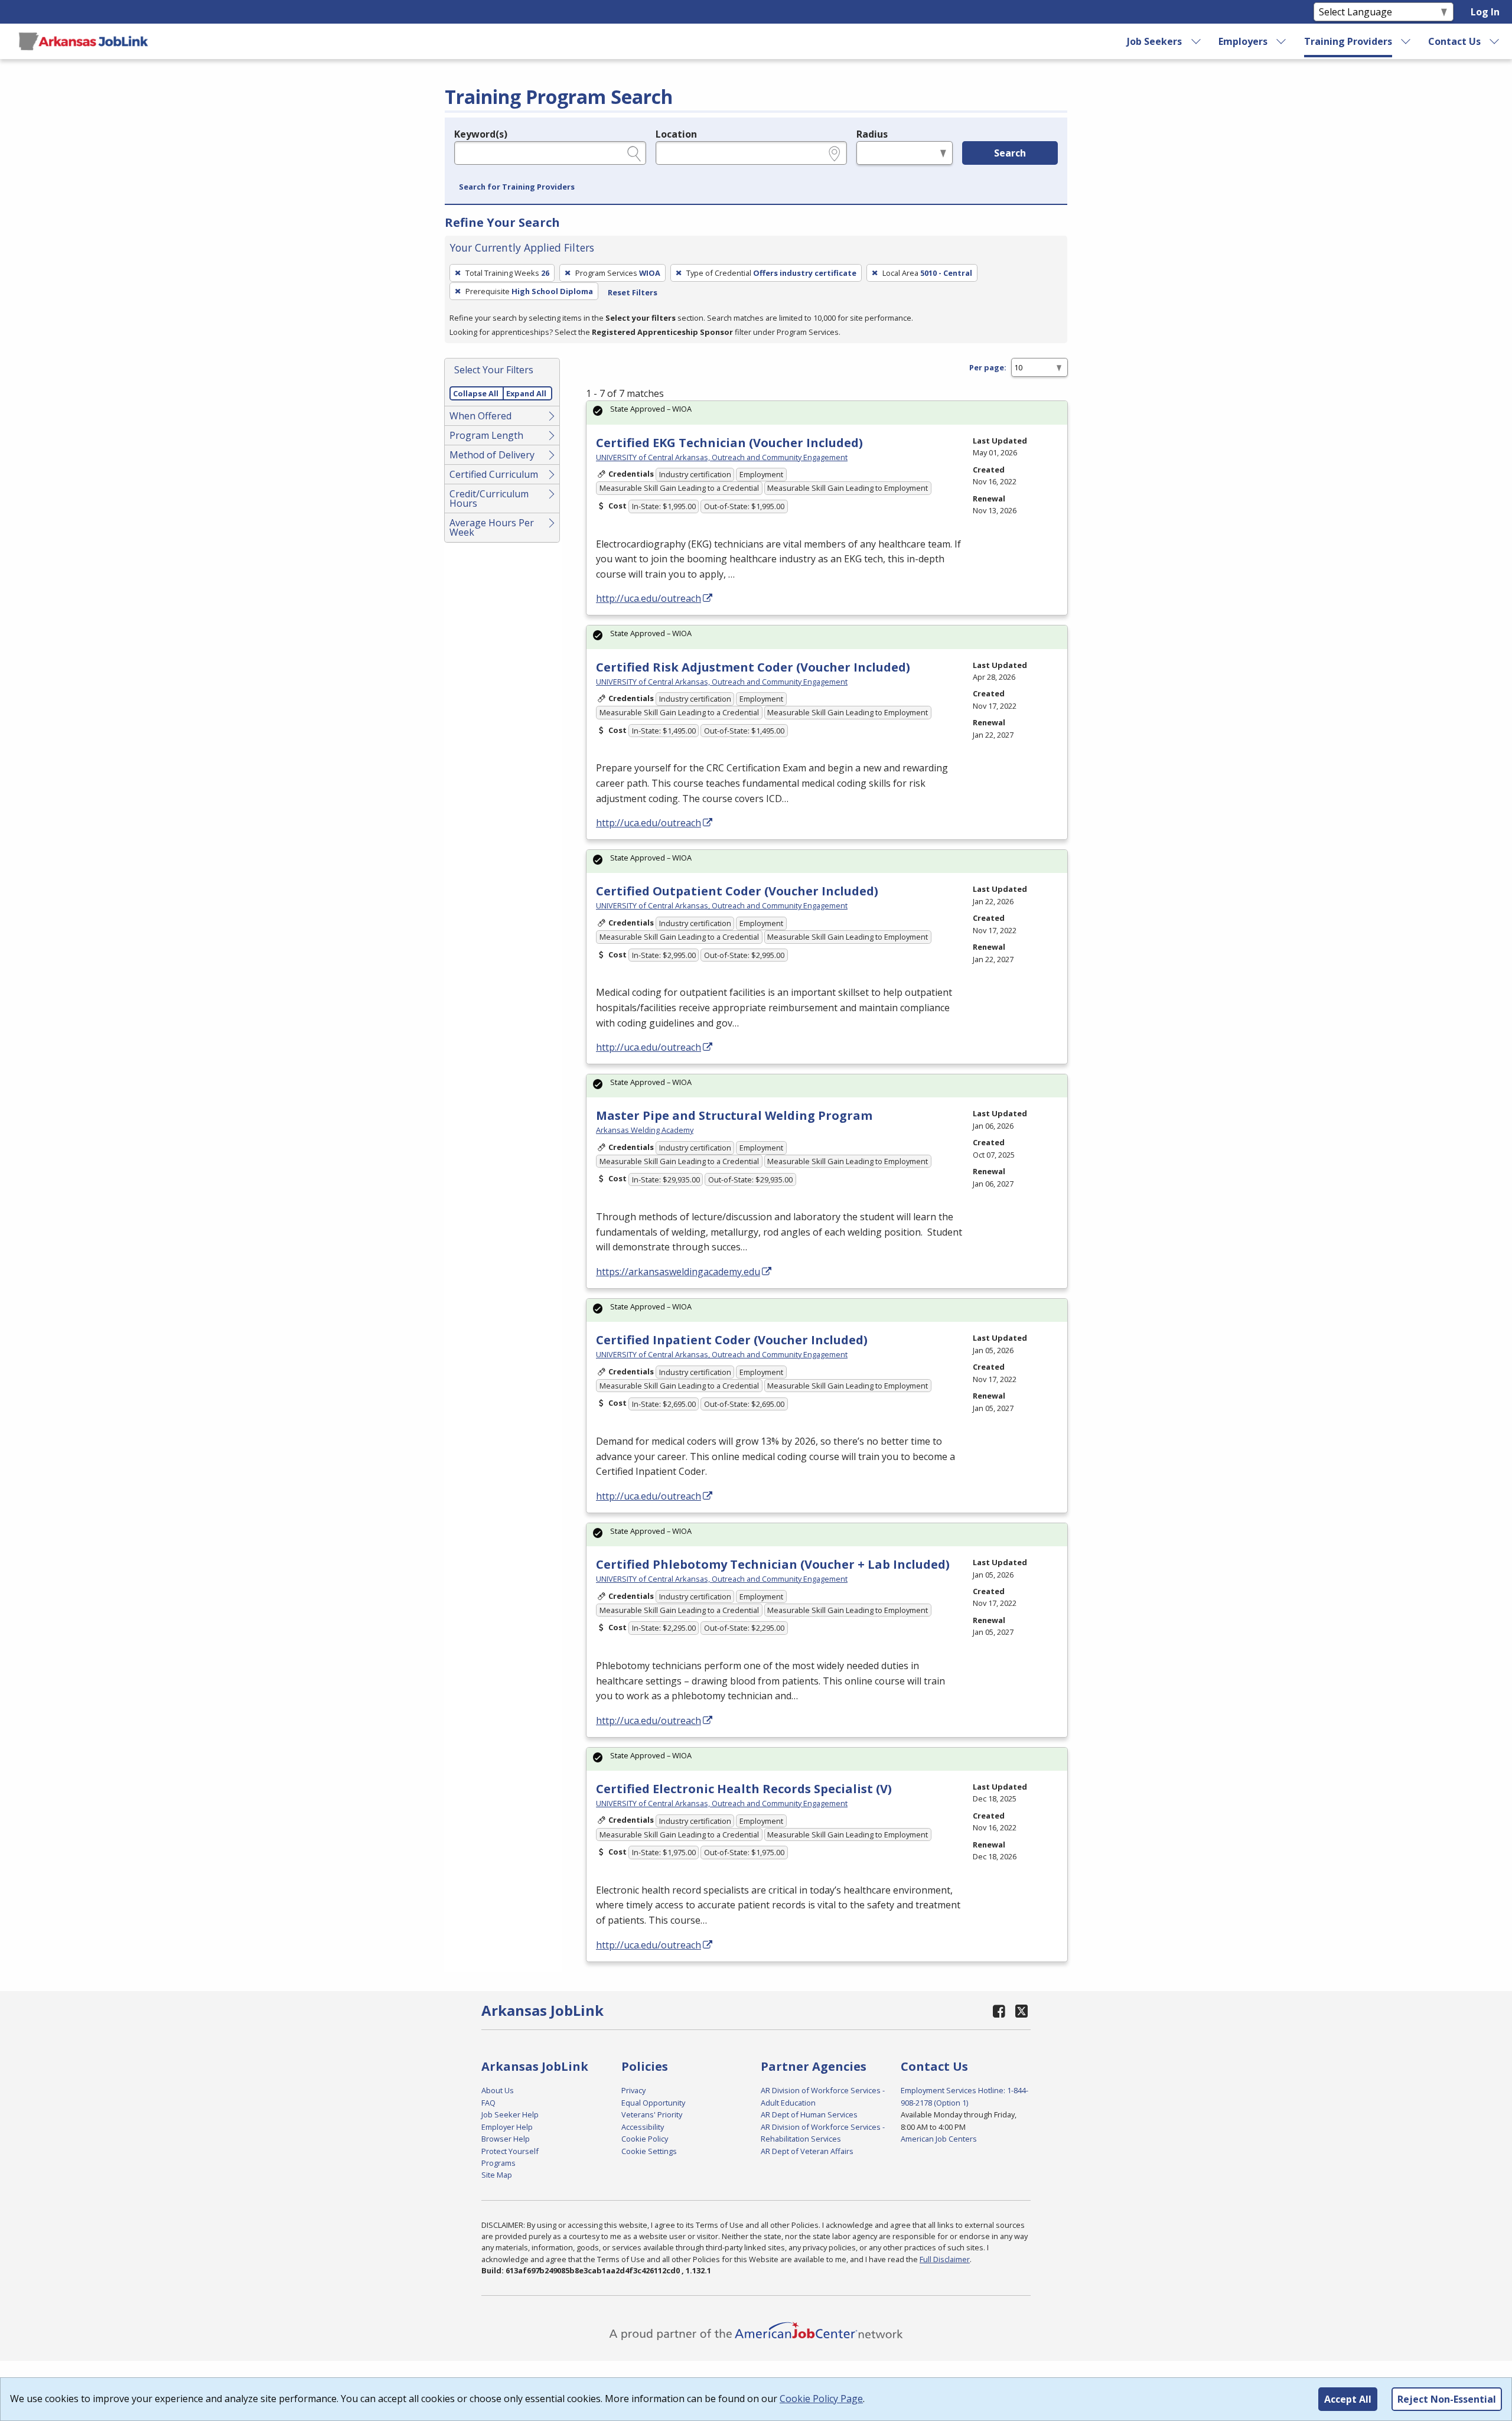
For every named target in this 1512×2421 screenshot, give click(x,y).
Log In (1485, 12)
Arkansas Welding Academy (645, 1130)
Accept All (1348, 2399)
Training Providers (1348, 41)
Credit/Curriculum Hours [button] (489, 498)
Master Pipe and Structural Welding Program (734, 1115)
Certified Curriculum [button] (494, 474)
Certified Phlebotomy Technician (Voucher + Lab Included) (773, 1564)
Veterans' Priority (652, 2114)
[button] (517, 187)
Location (676, 134)
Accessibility (643, 2127)
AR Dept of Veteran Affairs (807, 2151)
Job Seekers (1154, 41)
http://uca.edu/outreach (649, 598)
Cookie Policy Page (821, 2399)
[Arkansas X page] (1021, 2011)
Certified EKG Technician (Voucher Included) (729, 443)
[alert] (827, 413)
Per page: (988, 367)
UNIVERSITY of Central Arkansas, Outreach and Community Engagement (722, 457)
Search (1010, 153)
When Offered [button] (480, 416)
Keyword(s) (481, 134)
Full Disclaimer (945, 2259)
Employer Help (507, 2127)
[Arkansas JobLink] (83, 41)
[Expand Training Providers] (1406, 41)
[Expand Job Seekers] (1196, 41)
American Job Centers (939, 2139)
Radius (872, 134)
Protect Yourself (510, 2151)
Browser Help (506, 2139)
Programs (498, 2163)
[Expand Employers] (1282, 41)
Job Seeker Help (510, 2114)
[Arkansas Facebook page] (999, 2011)
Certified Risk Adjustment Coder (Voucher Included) (753, 667)
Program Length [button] (486, 435)
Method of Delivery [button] (492, 455)
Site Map (497, 2175)
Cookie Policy (645, 2139)
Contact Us (1454, 41)
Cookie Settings (649, 2151)
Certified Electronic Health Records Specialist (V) (744, 1789)
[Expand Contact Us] (1495, 41)
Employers (1243, 41)
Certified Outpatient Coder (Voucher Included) (737, 891)
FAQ (488, 2103)
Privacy (633, 2090)
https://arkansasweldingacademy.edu (678, 1272)
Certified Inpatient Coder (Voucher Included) (732, 1340)
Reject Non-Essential (1447, 2399)
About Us (498, 2090)
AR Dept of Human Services (809, 2114)
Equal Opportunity (653, 2103)
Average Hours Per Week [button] (492, 527)
